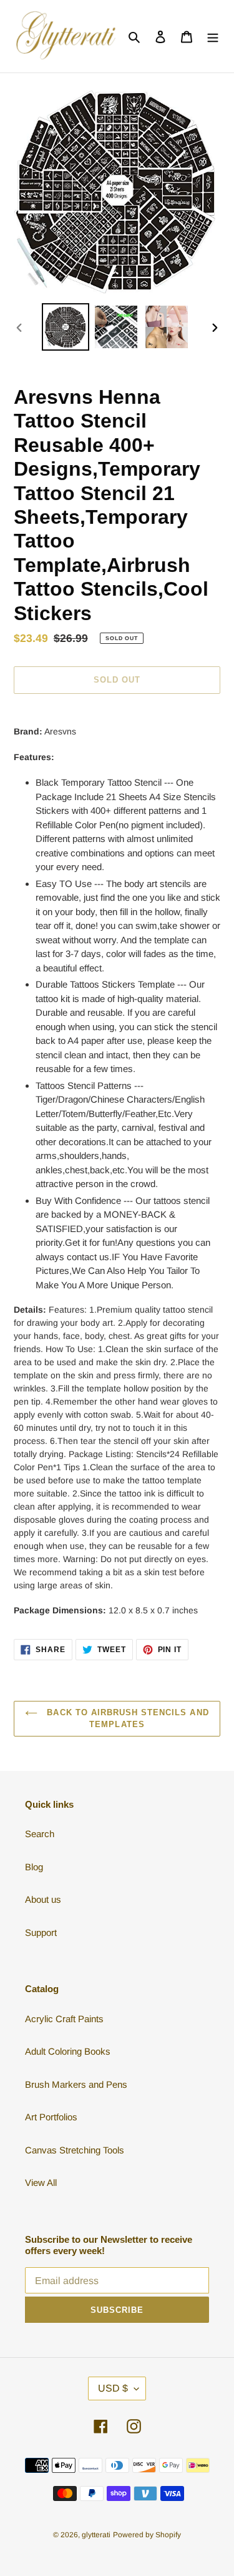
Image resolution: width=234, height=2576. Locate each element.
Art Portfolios (51, 2117)
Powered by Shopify (147, 2535)
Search (40, 1834)
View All (41, 2183)
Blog (34, 1867)
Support (41, 1932)
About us (43, 1899)
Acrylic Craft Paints (64, 2019)
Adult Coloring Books (68, 2051)
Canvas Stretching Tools (75, 2150)
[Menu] (213, 37)
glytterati (96, 2535)
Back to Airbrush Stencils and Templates (126, 1719)
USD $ (113, 2388)
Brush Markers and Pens (76, 2084)
